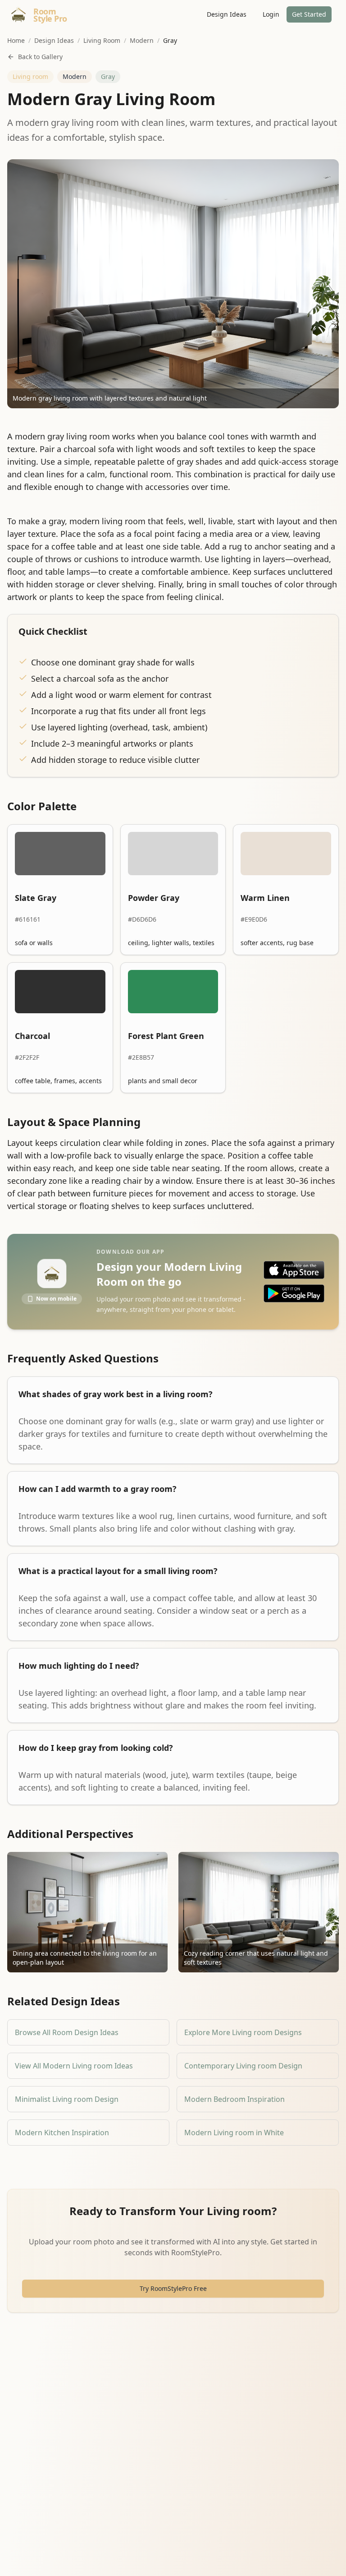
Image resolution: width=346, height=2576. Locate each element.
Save (39, 173)
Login (271, 14)
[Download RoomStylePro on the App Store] (294, 1270)
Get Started (309, 14)
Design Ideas (227, 14)
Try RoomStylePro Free (173, 2288)
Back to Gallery (40, 57)
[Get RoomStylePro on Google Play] (294, 1293)
